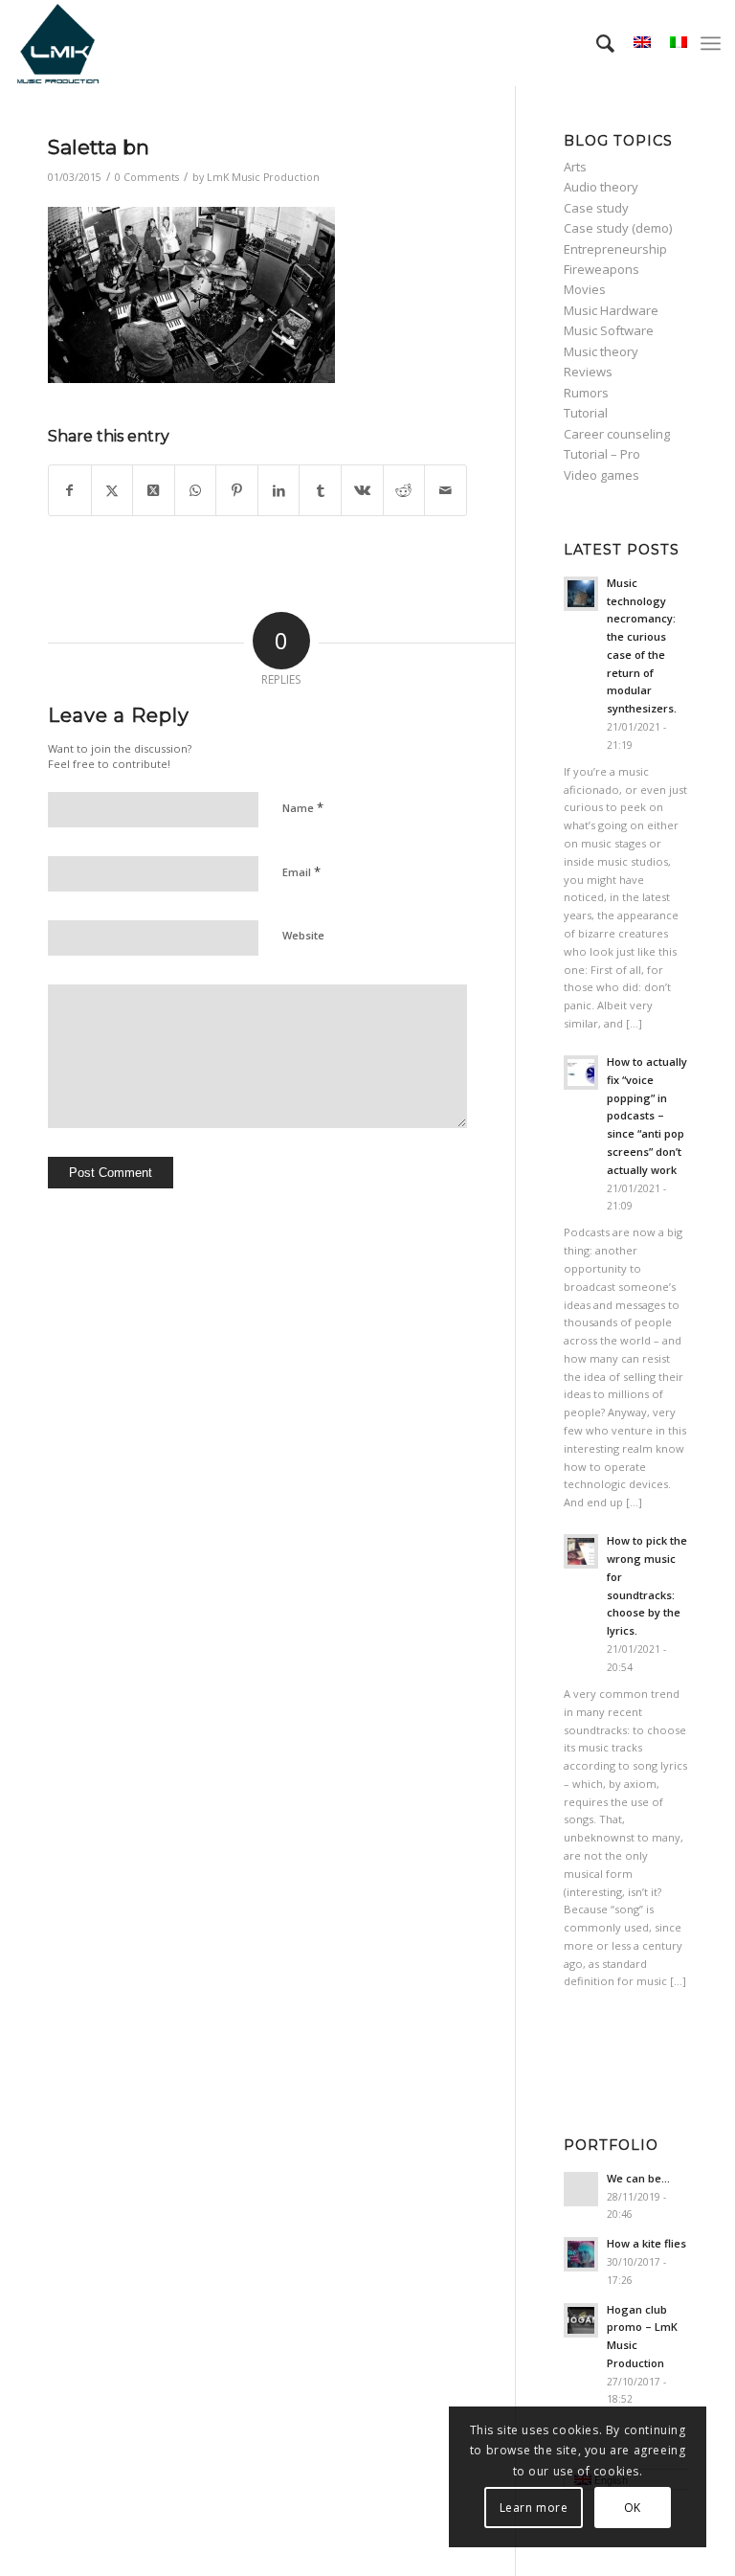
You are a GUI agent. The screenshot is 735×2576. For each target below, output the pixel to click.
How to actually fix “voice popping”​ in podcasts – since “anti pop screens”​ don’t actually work (647, 1116)
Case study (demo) (618, 228)
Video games (601, 475)
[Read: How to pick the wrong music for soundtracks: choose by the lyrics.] (581, 1551)
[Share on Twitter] (112, 490)
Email (301, 871)
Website (303, 935)
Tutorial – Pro (602, 454)
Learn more (534, 2508)
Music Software (609, 330)
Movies (585, 289)
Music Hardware (611, 310)
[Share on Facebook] (70, 490)
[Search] (596, 43)
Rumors (586, 393)
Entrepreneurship (615, 249)
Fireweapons (601, 269)
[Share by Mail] (445, 490)
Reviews (588, 372)
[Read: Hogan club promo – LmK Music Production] (581, 2320)
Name (303, 807)
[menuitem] (596, 43)
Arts (575, 167)
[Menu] (711, 43)
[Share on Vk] (362, 490)
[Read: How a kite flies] (581, 2254)
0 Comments (147, 177)
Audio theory (601, 187)
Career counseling (617, 434)
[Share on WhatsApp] (196, 490)
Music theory (601, 351)
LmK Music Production (263, 177)
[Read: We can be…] (581, 2189)
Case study (596, 208)
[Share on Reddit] (404, 490)
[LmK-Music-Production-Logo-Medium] (57, 43)
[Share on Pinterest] (237, 490)
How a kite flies (646, 2243)
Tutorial (586, 413)
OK (633, 2508)
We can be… (638, 2178)
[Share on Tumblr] (320, 490)
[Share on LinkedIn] (279, 490)
